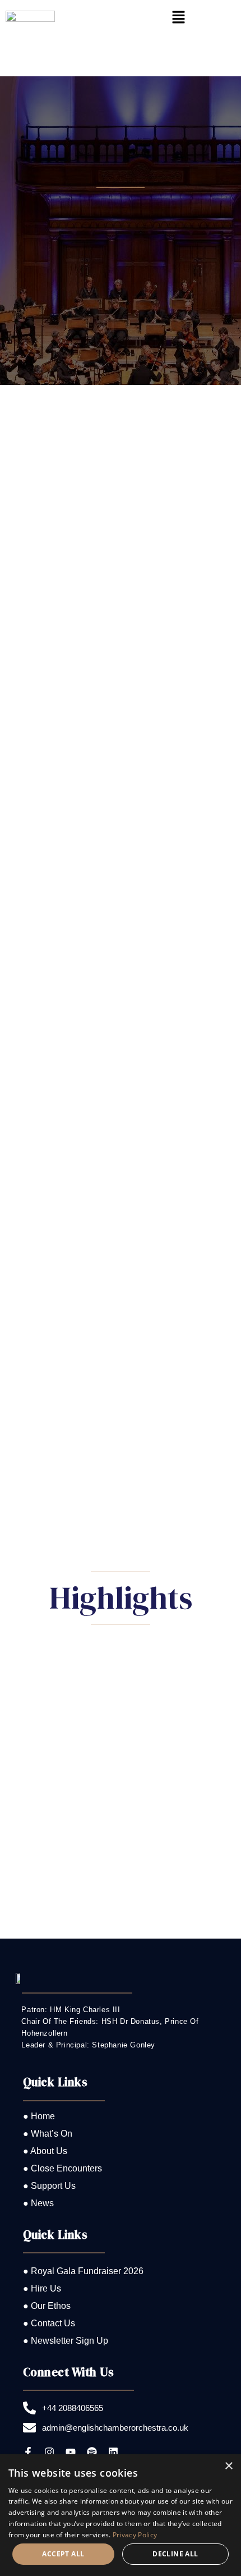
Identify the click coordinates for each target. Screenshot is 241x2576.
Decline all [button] (175, 2554)
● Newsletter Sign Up (66, 2341)
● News (38, 2203)
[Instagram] (49, 2452)
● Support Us (49, 2186)
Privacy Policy (135, 2535)
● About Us (45, 2151)
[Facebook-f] (28, 2452)
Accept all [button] (63, 2554)
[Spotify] (92, 2452)
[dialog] (121, 2515)
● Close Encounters (62, 2168)
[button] (178, 18)
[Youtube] (71, 2452)
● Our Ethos (47, 2306)
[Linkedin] (113, 2452)
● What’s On (48, 2134)
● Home (39, 2116)
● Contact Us (49, 2323)
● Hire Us (42, 2288)
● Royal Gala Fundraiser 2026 (83, 2271)
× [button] (228, 2466)
